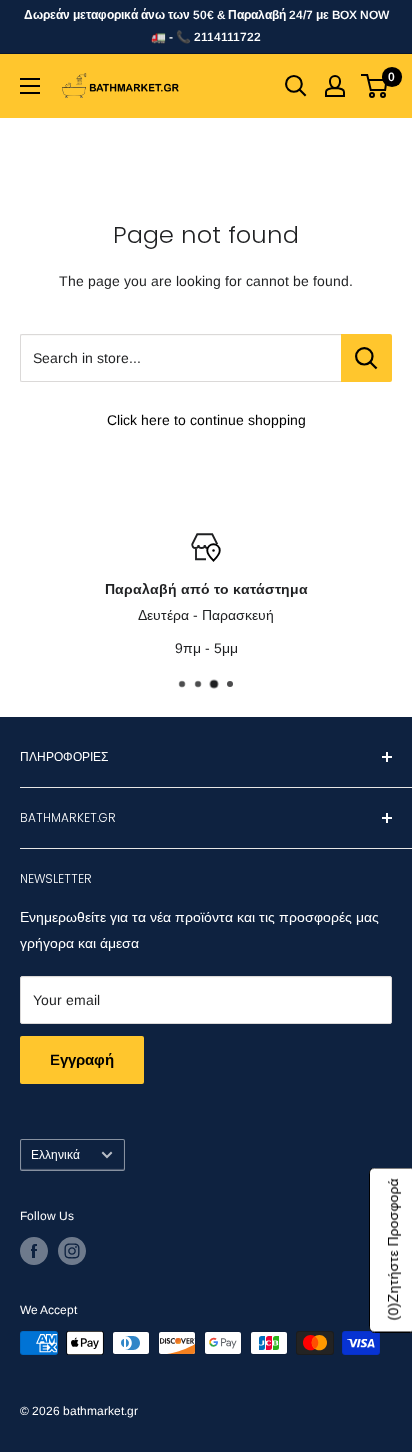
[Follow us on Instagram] (72, 1251)
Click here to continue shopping (206, 420)
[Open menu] (30, 86)
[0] (375, 86)
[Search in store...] (366, 358)
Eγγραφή (82, 1059)
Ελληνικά (55, 1155)
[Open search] (296, 86)
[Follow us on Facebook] (34, 1251)
